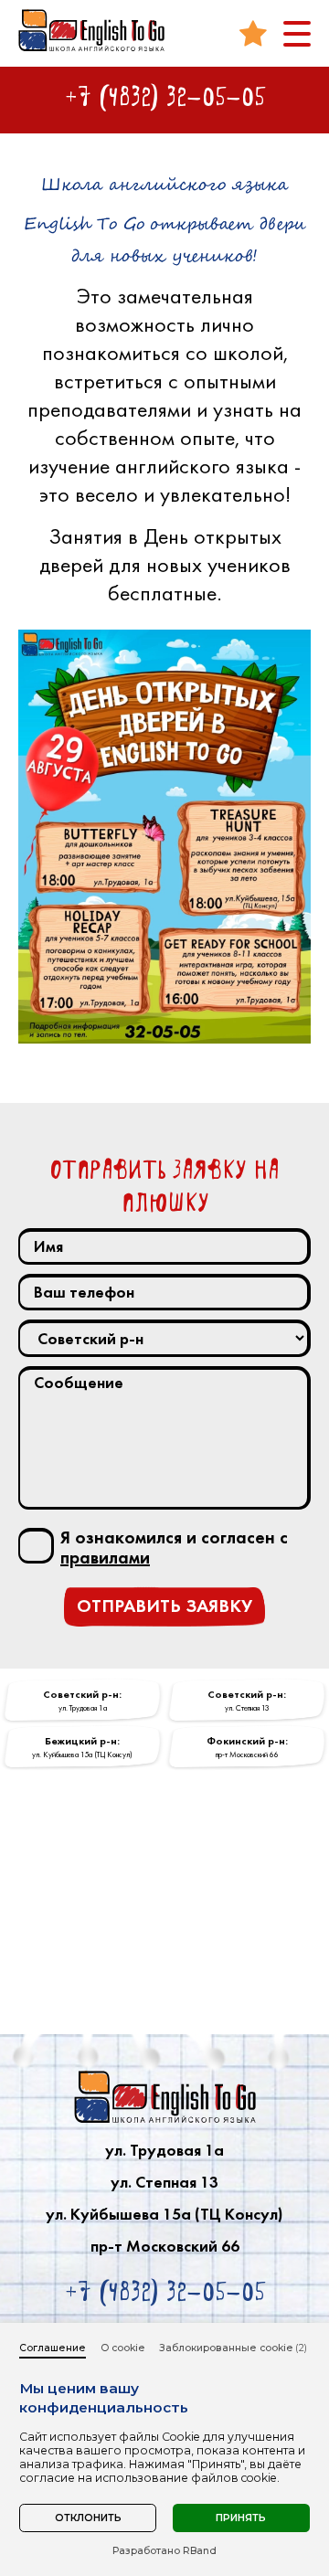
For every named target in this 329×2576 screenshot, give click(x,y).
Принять (241, 2518)
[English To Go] (91, 30)
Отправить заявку (164, 1606)
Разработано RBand (164, 2551)
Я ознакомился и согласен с (174, 1548)
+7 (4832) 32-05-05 (165, 97)
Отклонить (88, 2518)
